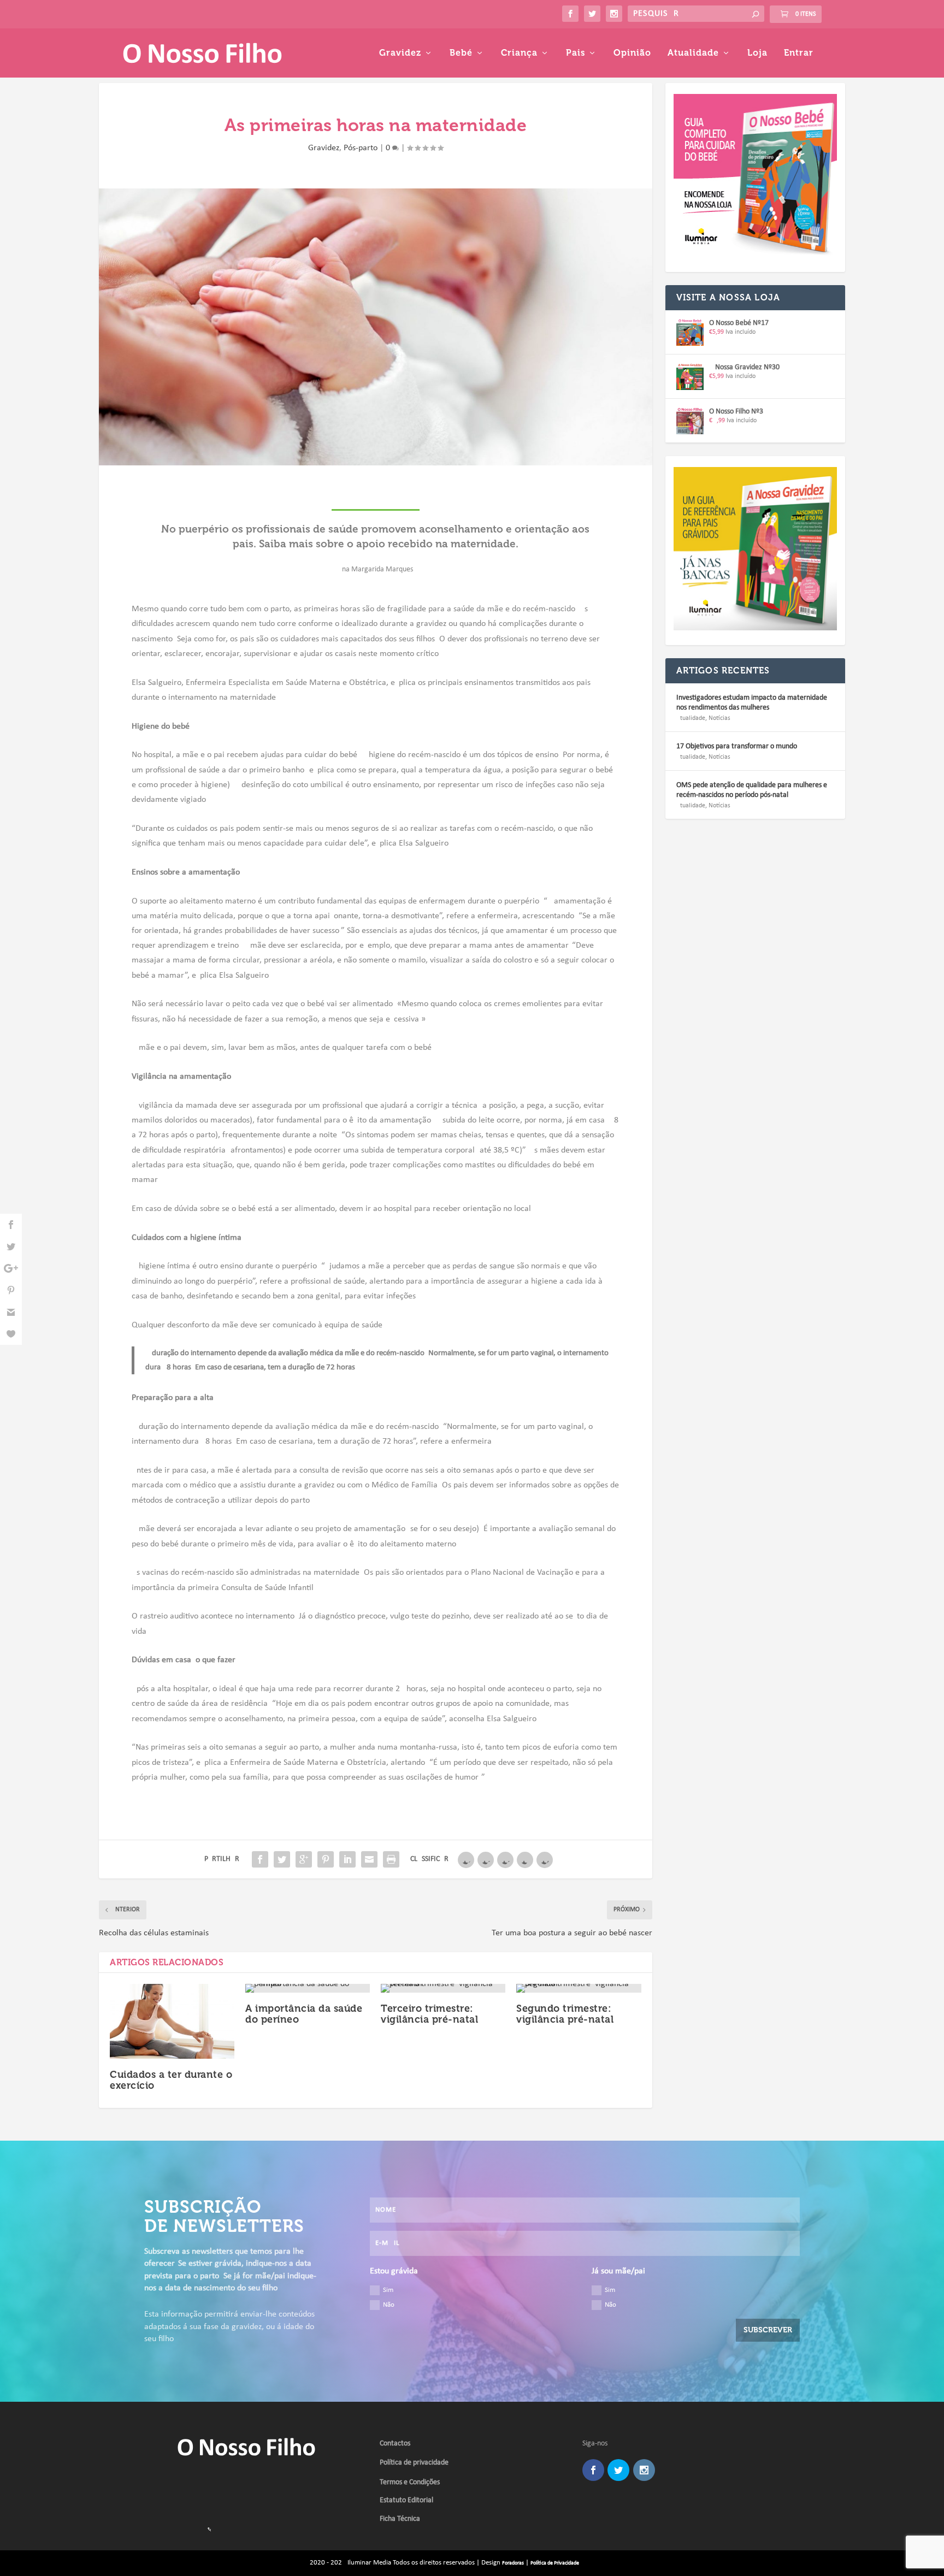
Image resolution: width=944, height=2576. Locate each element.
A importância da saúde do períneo (304, 2014)
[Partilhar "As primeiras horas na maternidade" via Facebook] (260, 1859)
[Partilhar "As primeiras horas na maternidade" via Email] (369, 1859)
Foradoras (513, 2563)
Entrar (799, 53)
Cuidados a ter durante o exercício (171, 2080)
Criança (519, 53)
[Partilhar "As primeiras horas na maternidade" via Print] (391, 1859)
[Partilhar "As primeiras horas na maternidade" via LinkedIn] (347, 1859)
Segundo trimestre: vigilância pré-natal (565, 2014)
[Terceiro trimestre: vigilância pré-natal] (443, 1988)
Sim (388, 2290)
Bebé (461, 53)
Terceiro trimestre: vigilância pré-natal (429, 2014)
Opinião (632, 53)
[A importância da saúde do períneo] (308, 1988)
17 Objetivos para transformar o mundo (737, 746)
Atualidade (693, 53)
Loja (757, 53)
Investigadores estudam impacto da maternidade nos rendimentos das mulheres (752, 703)
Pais (576, 53)
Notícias (719, 718)
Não (389, 2305)
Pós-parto (361, 148)
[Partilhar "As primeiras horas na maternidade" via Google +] (304, 1859)
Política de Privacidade (555, 2563)
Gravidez (400, 53)
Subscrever (768, 2330)
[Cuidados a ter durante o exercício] (172, 2021)
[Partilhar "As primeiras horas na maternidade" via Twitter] (282, 1859)
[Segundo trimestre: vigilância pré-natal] (579, 1988)
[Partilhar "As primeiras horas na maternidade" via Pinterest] (326, 1859)
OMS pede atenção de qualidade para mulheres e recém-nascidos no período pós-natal (752, 790)
